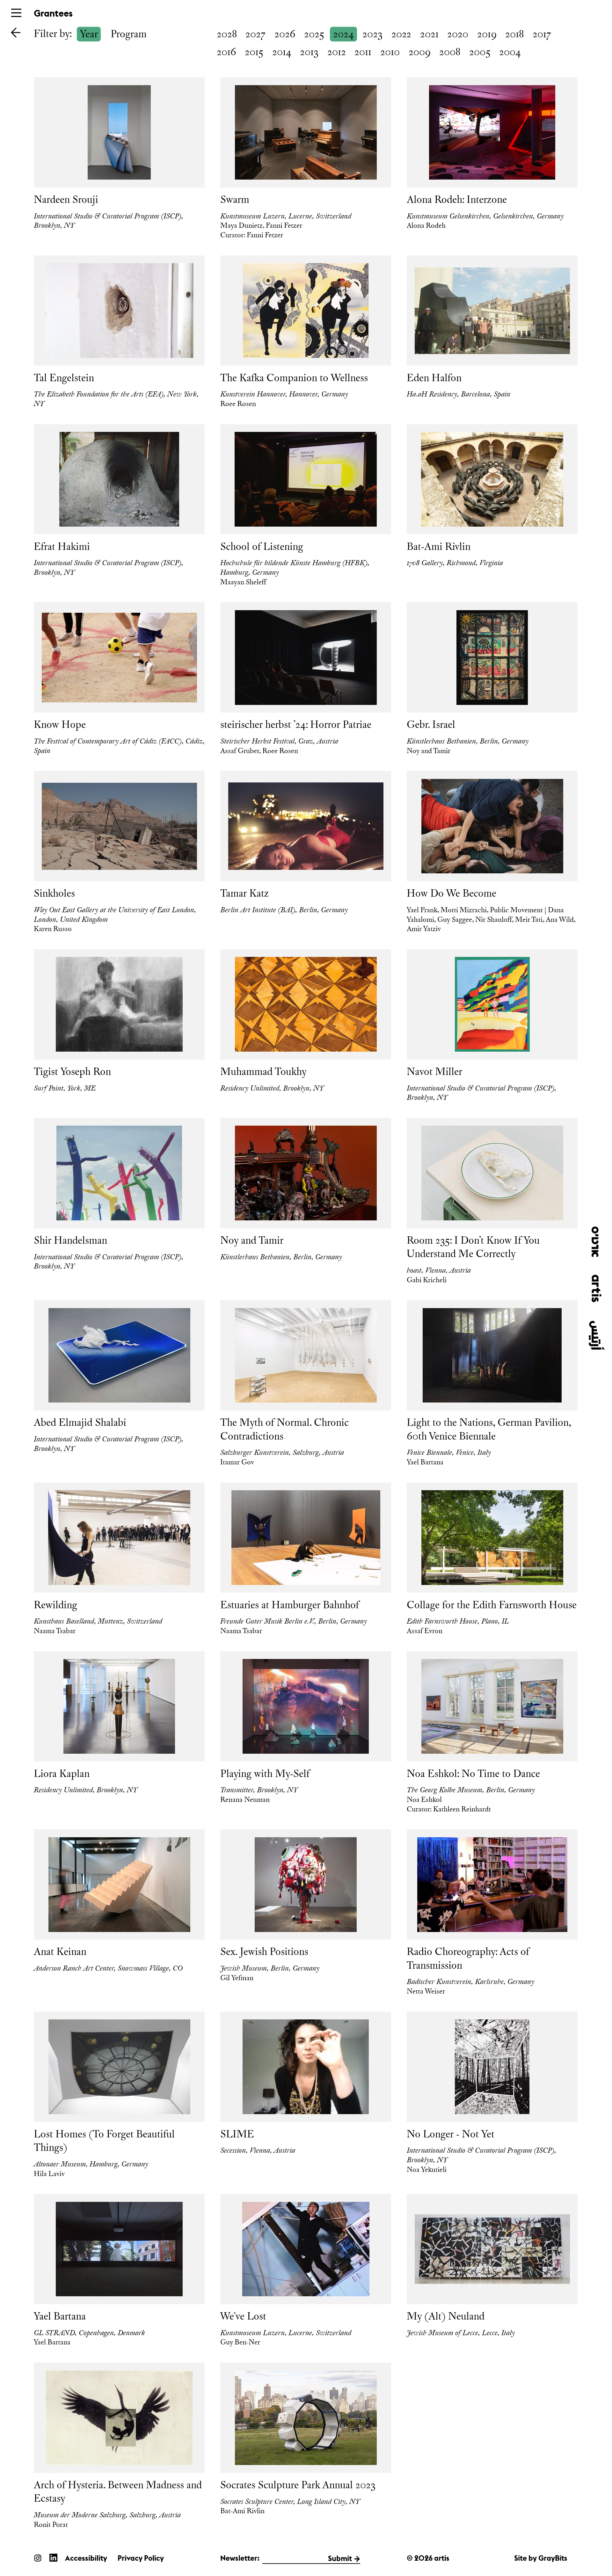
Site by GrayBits (541, 2558)
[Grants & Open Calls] (16, 32)
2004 (510, 52)
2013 (309, 52)
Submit (340, 2558)
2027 (255, 34)
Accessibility (86, 2558)
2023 (372, 34)
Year (89, 34)
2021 (429, 34)
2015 (254, 52)
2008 (450, 52)
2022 (401, 34)
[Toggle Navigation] (16, 13)
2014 (282, 52)
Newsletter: (240, 2558)
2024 (343, 34)
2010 (390, 52)
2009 (420, 52)
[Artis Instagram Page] (38, 2557)
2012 (337, 52)
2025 (314, 34)
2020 (458, 34)
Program (129, 34)
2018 (514, 34)
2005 (480, 52)
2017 (542, 34)
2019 (487, 34)
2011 (363, 52)
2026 (285, 34)
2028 (227, 34)
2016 (226, 52)
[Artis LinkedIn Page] (53, 2557)
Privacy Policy (141, 2558)
